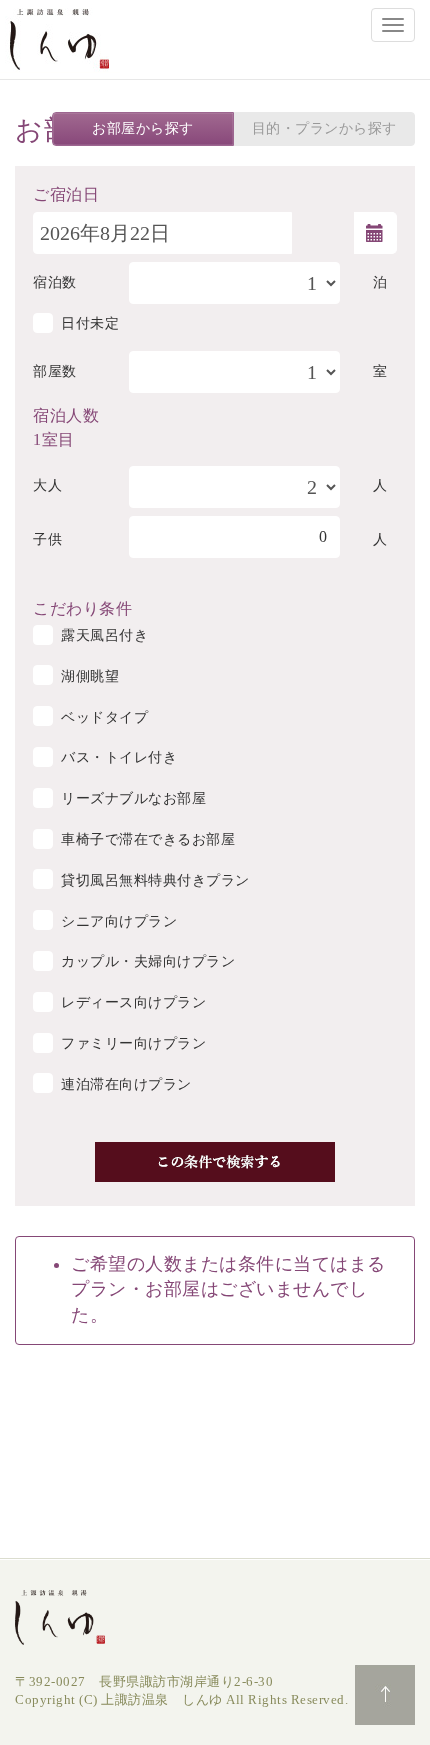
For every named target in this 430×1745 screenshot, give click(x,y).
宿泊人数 (66, 414)
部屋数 (55, 371)
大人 (47, 485)
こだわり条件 (82, 607)
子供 (47, 539)
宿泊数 (55, 282)
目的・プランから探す (324, 128)
